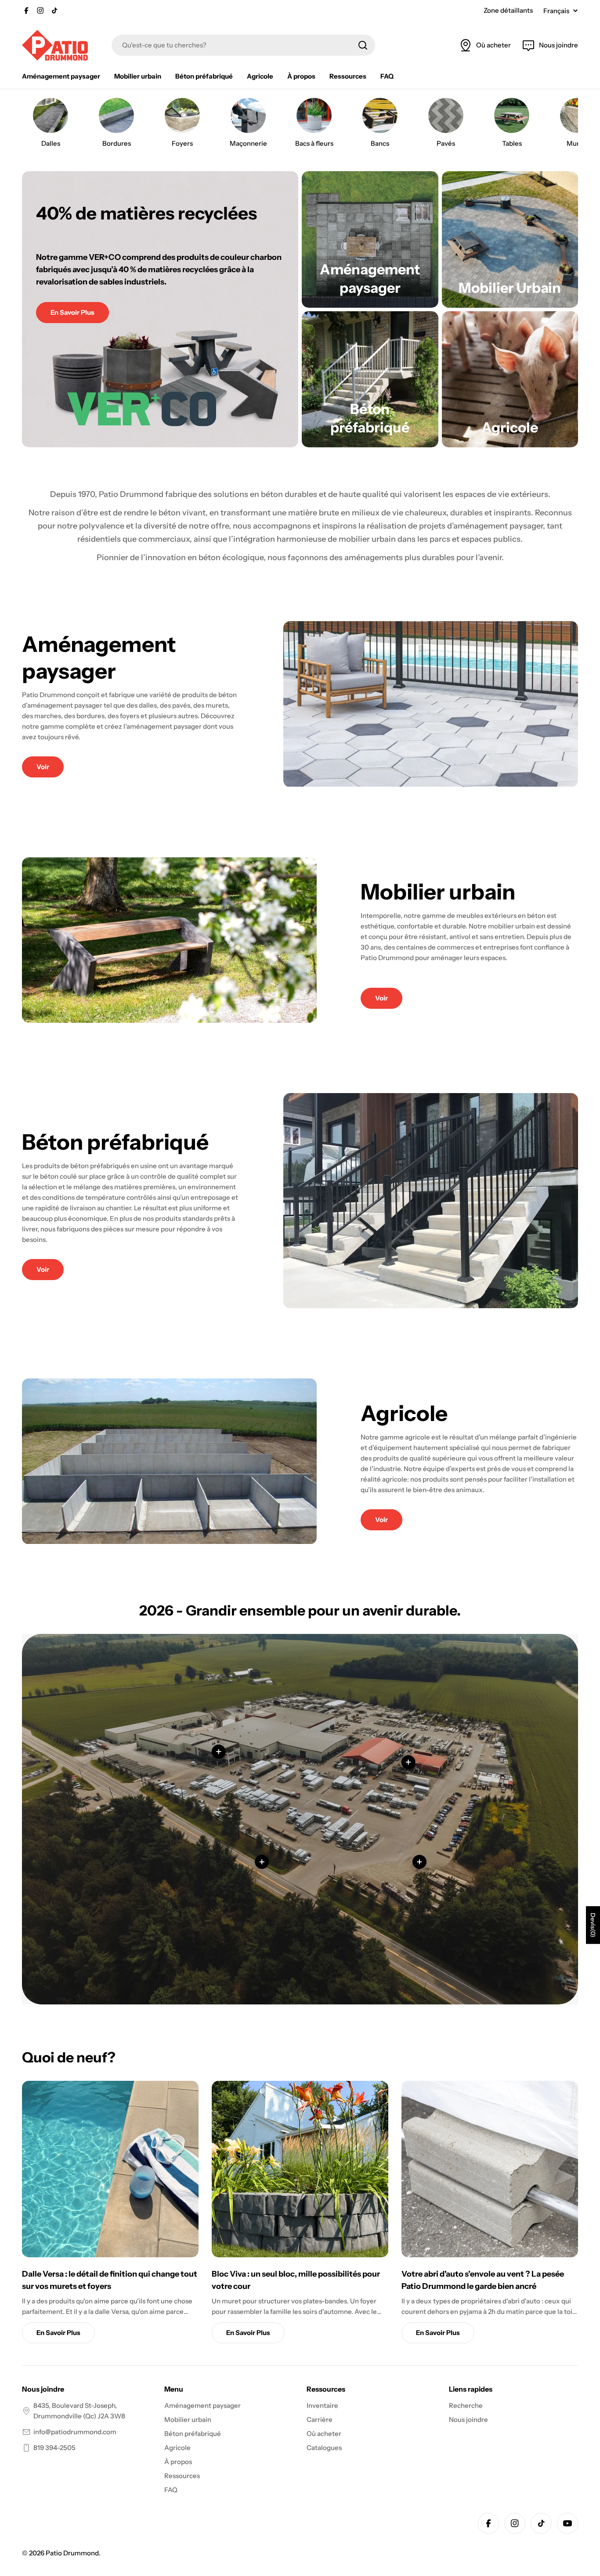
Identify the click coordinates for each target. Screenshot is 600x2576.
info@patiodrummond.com (75, 2432)
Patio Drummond (72, 2553)
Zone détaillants (508, 10)
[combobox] (243, 45)
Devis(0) (593, 1925)
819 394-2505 (54, 2448)
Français (556, 11)
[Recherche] (363, 45)
